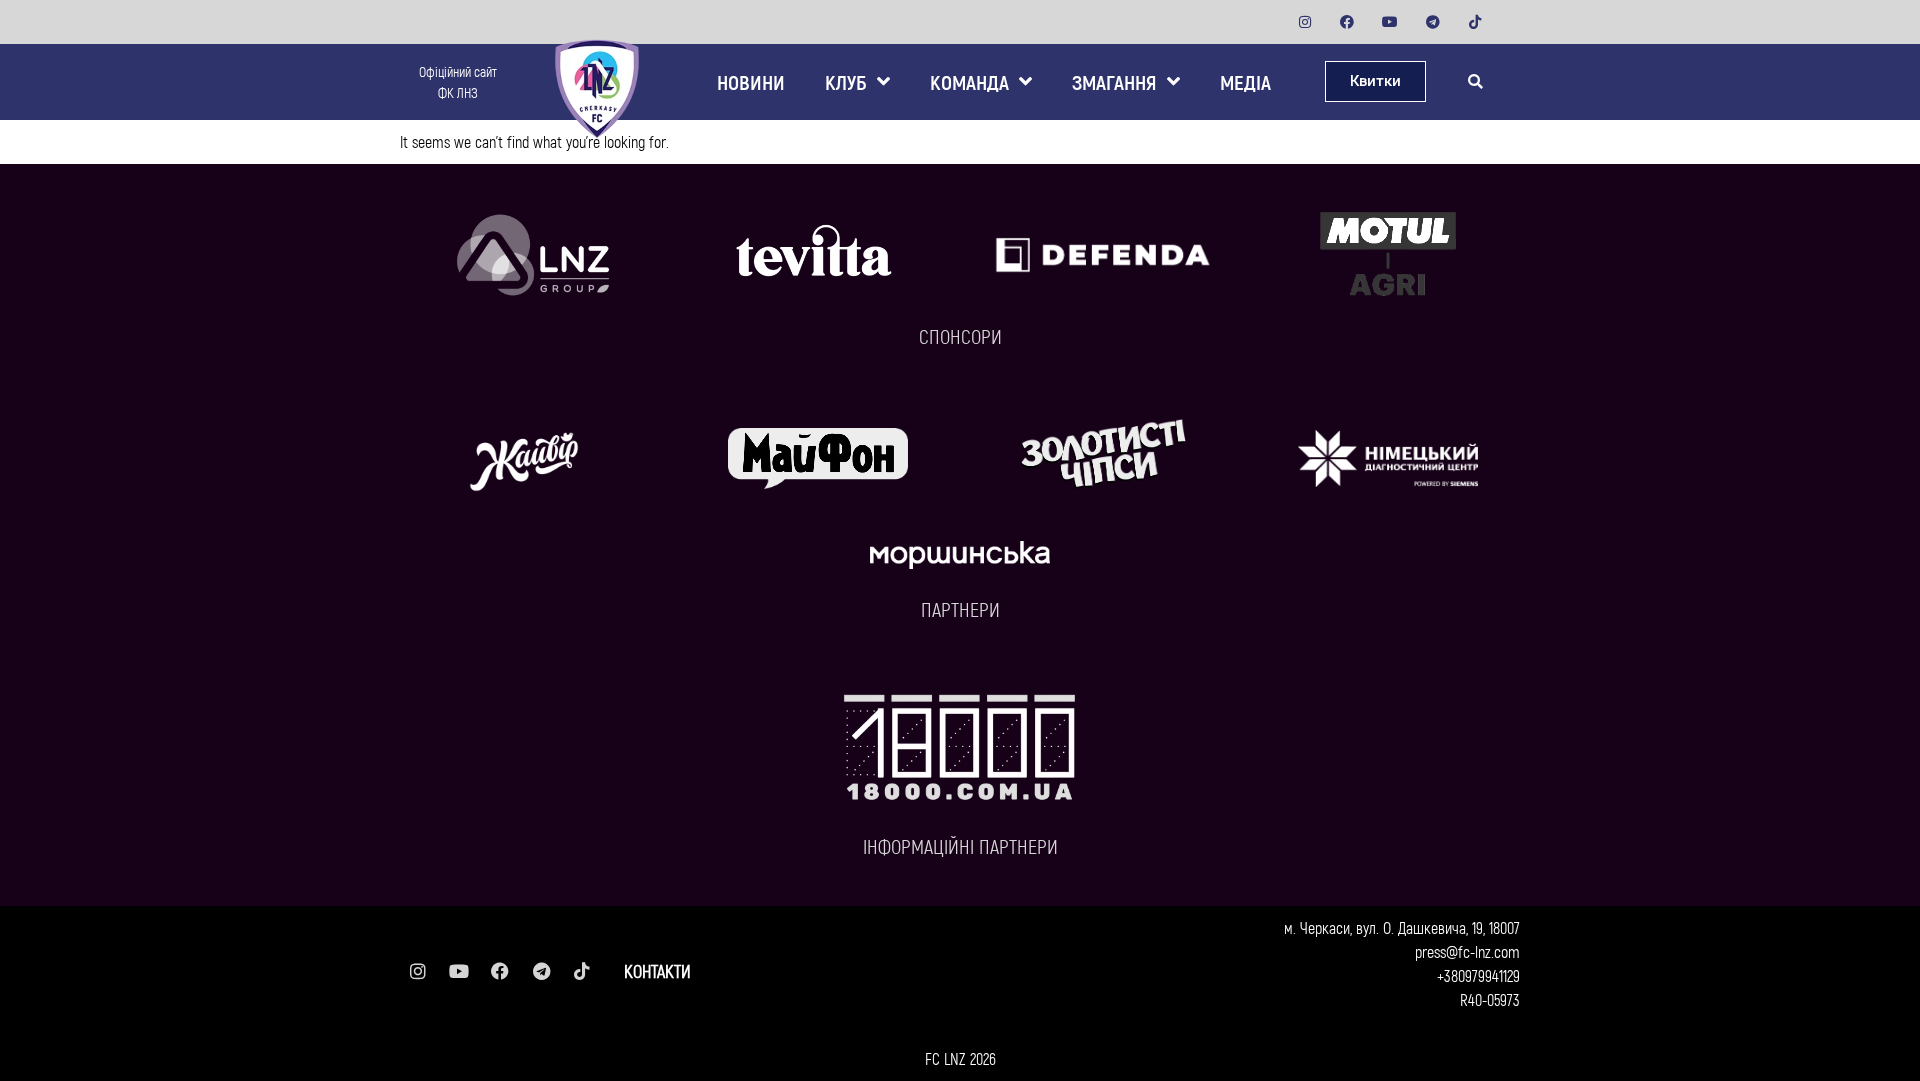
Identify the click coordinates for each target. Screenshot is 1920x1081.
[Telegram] (1433, 22)
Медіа (1245, 81)
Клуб (846, 81)
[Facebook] (1348, 22)
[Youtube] (1390, 22)
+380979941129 (1478, 975)
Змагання (1114, 81)
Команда (969, 81)
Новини (751, 81)
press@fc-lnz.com (1467, 951)
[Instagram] (1305, 22)
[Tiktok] (1475, 22)
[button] (1475, 81)
